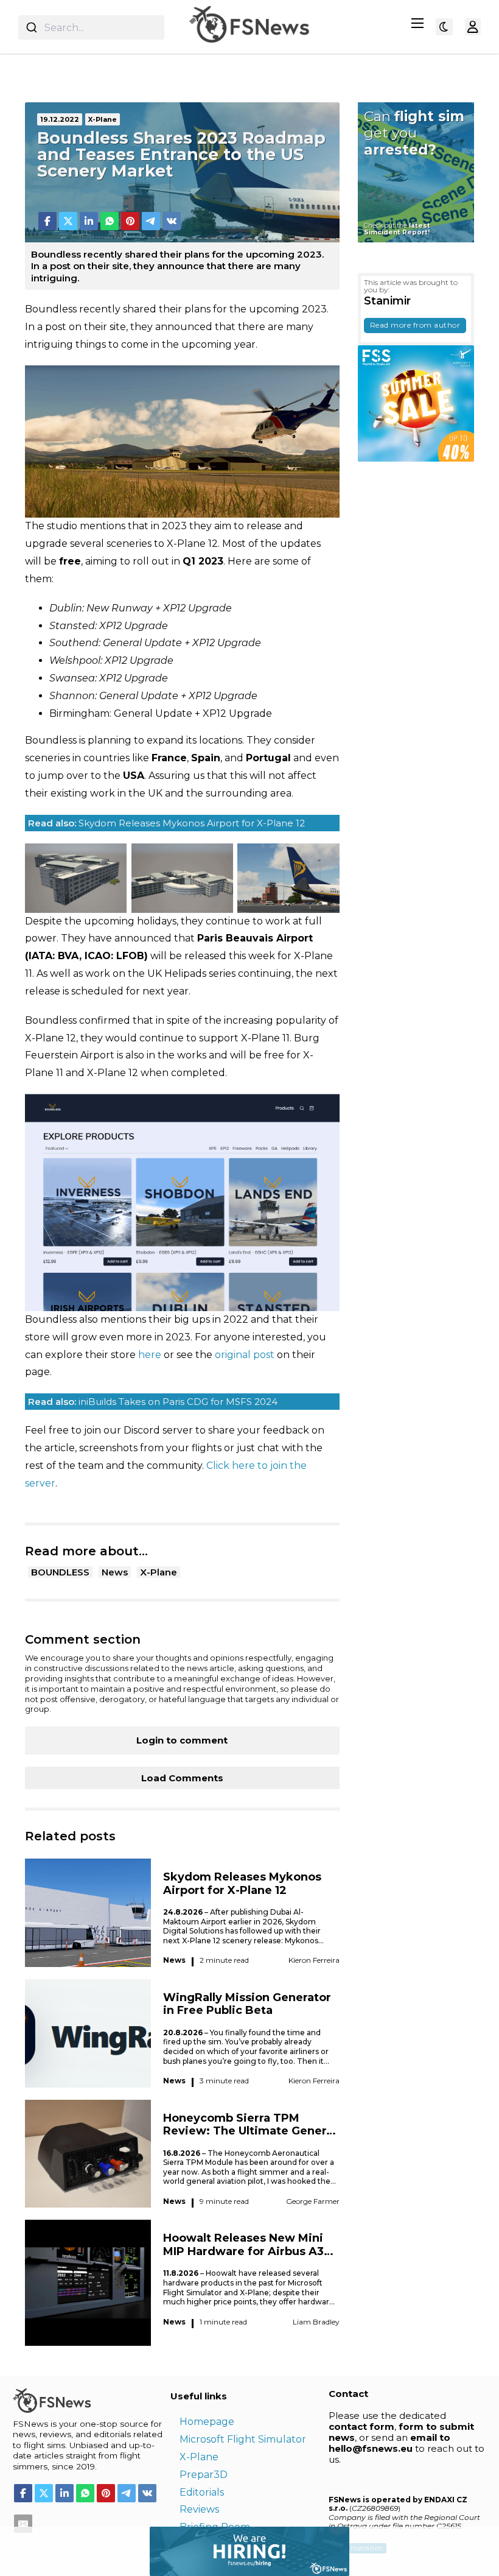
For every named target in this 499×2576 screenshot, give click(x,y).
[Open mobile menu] (417, 23)
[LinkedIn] (89, 221)
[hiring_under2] (175, 2550)
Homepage (207, 2422)
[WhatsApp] (110, 221)
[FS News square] (416, 403)
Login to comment (182, 1740)
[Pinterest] (130, 221)
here (150, 1355)
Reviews (199, 2509)
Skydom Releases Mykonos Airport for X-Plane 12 (166, 823)
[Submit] (31, 27)
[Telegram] (151, 221)
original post (245, 1355)
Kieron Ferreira (314, 1960)
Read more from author (415, 325)
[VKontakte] (172, 221)
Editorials (202, 2492)
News (115, 1572)
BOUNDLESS (60, 1572)
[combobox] (91, 27)
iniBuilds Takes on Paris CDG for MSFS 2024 (153, 1402)
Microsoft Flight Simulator (243, 2439)
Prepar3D (204, 2475)
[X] (68, 221)
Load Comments (182, 1778)
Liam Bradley (316, 2322)
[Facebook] (47, 221)
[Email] (23, 2524)
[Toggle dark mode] (444, 27)
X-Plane (159, 1572)
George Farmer (313, 2201)
